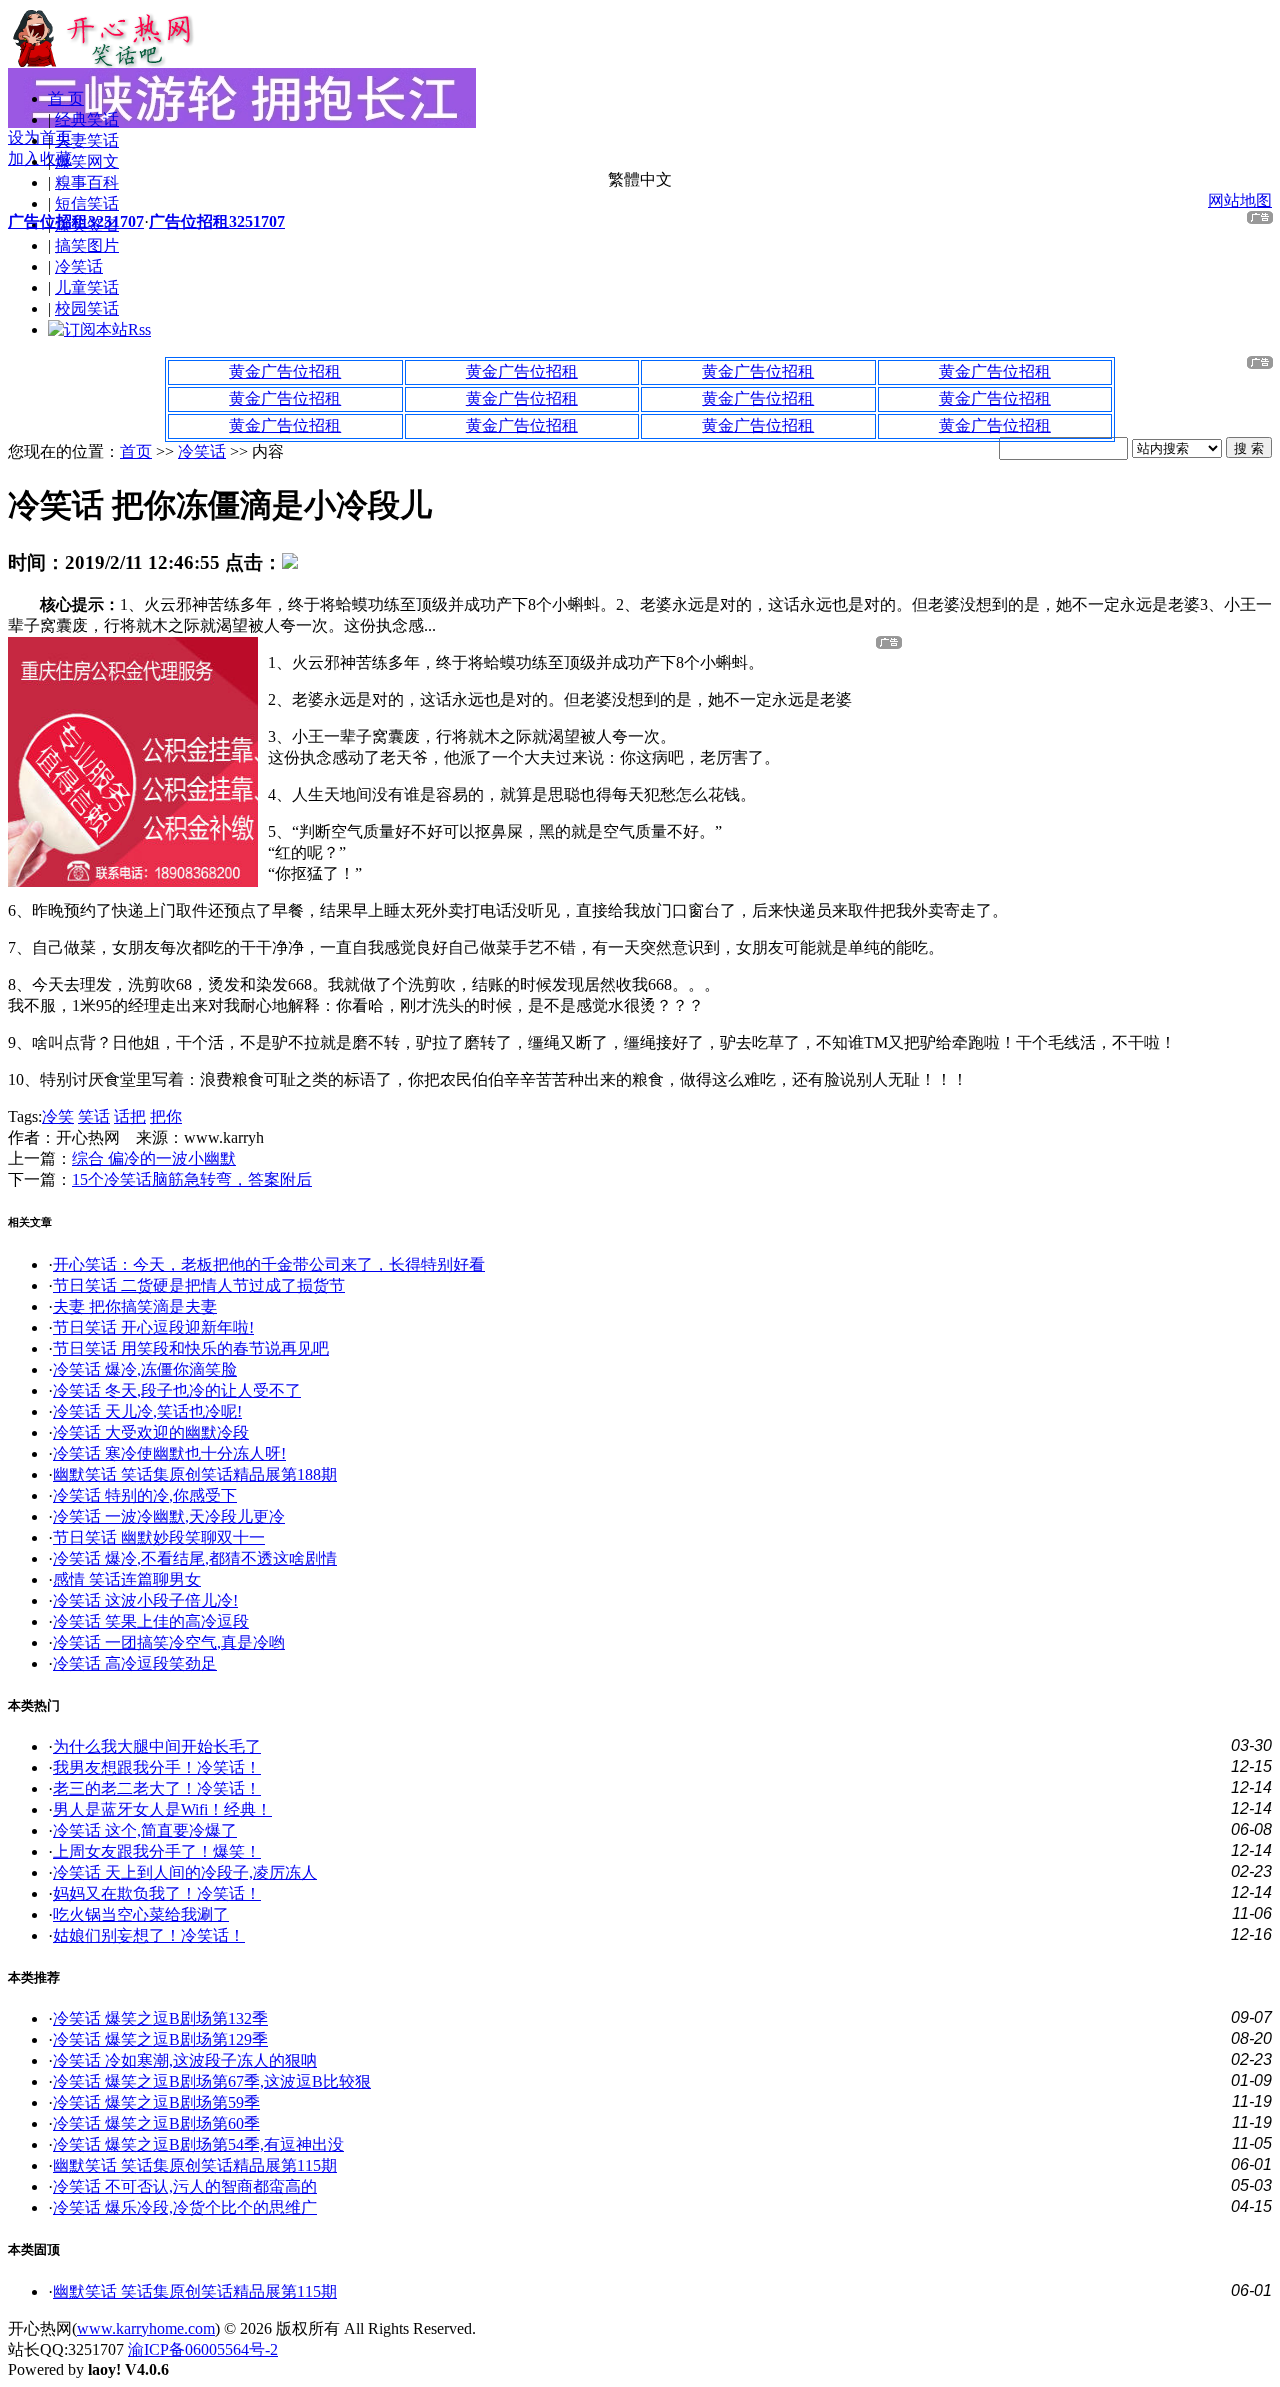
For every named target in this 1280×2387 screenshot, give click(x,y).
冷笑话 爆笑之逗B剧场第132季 (160, 2018)
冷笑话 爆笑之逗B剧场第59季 (156, 2102)
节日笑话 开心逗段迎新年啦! (153, 1327)
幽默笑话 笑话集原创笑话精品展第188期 (195, 1474)
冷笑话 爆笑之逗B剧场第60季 (156, 2123)
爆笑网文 (87, 161)
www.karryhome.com (146, 2328)
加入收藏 (40, 158)
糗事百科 (87, 182)
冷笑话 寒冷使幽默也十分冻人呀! (169, 1453)
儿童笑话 (87, 287)
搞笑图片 (87, 245)
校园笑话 (87, 308)
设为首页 (40, 137)
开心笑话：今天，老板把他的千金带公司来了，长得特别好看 (269, 1264)
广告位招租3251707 (76, 221)
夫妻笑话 (87, 140)
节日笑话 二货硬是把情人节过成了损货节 (199, 1285)
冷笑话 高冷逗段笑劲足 (135, 1663)
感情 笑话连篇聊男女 (127, 1579)
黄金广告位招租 (285, 371)
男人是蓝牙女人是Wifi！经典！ (162, 1809)
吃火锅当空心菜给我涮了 (141, 1914)
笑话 (94, 1116)
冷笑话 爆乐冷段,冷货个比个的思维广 (185, 2207)
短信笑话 (87, 203)
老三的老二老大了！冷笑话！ (157, 1788)
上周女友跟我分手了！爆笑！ (157, 1851)
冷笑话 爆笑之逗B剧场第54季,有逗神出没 (198, 2144)
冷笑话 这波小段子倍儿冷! (145, 1600)
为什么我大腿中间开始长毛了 (157, 1746)
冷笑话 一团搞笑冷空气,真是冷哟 (169, 1642)
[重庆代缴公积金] (133, 881)
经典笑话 (87, 119)
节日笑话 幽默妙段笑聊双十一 (159, 1537)
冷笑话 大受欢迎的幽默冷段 (151, 1432)
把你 (166, 1116)
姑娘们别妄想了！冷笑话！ (149, 1935)
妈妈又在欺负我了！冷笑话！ (157, 1893)
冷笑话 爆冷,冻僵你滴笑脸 (145, 1369)
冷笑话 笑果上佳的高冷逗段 (151, 1621)
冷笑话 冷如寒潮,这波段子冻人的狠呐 (185, 2060)
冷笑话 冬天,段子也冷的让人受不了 (177, 1390)
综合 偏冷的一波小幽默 (154, 1158)
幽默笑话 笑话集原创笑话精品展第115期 (195, 2165)
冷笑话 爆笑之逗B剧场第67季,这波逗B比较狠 (212, 2081)
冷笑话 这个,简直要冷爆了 (145, 1830)
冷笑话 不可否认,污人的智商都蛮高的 (185, 2186)
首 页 (66, 98)
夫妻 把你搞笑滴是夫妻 (135, 1306)
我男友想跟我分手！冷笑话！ (157, 1767)
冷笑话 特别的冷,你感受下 (145, 1495)
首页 (136, 451)
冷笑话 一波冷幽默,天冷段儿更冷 (169, 1516)
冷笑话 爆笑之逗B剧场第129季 (160, 2039)
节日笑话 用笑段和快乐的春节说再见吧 (191, 1348)
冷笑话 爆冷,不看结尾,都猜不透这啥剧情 (195, 1558)
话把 (130, 1116)
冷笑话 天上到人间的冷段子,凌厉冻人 (185, 1872)
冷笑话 (79, 266)
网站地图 (1240, 200)
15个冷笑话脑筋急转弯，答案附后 (192, 1179)
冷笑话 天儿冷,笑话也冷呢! (147, 1411)
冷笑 (58, 1116)
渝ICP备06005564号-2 (203, 2349)
